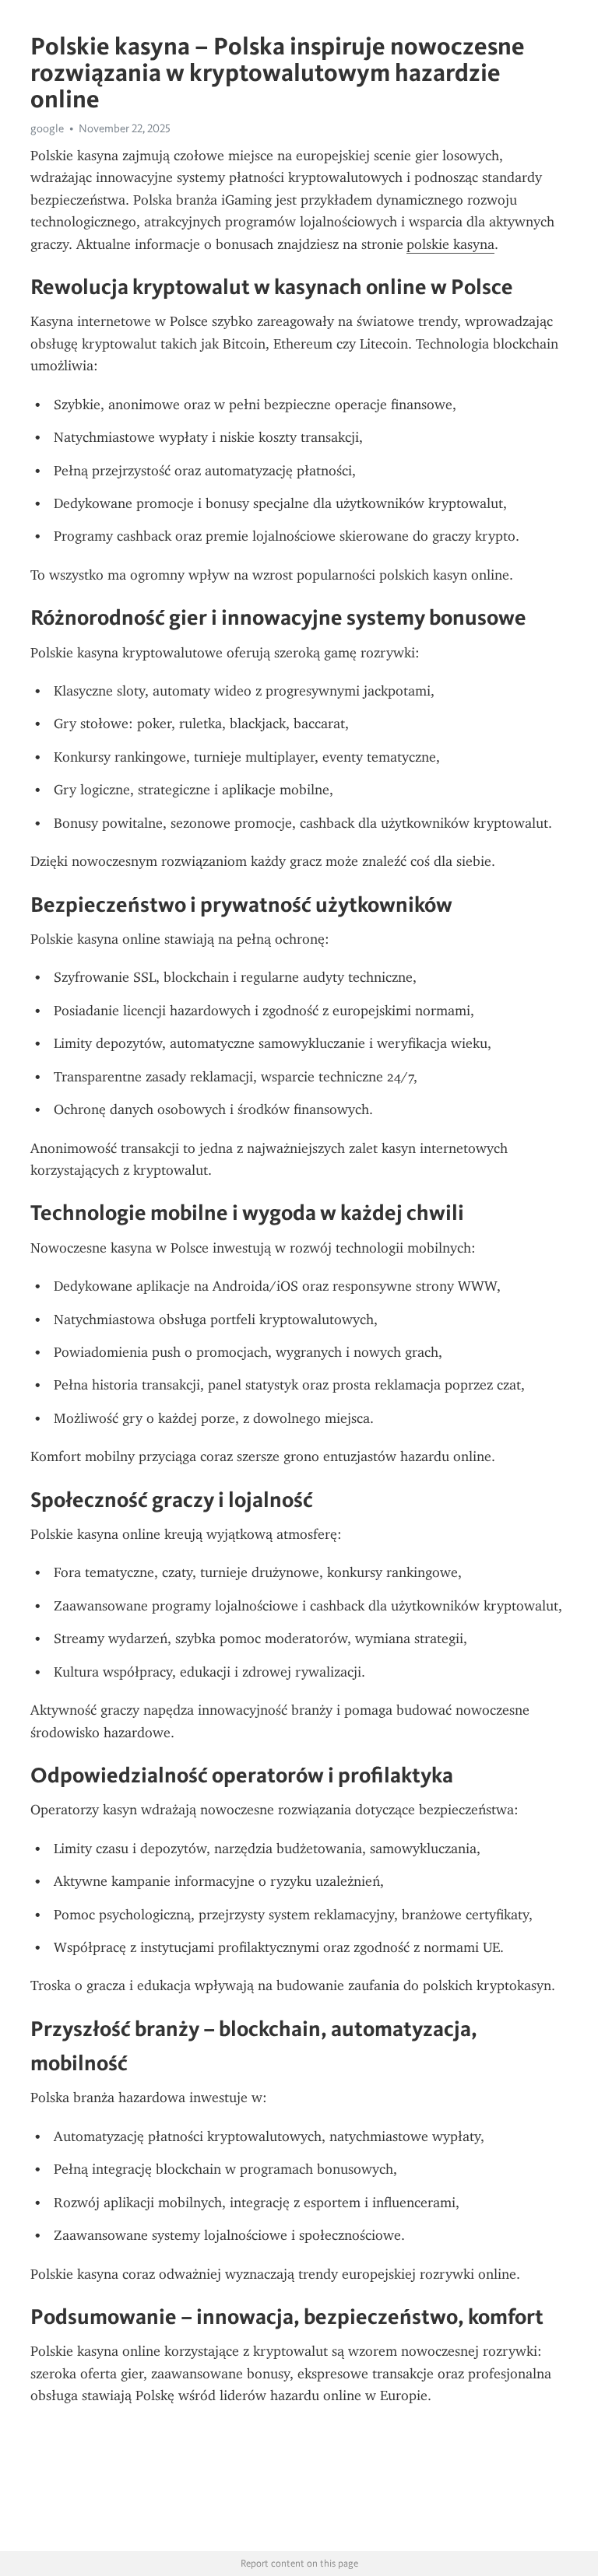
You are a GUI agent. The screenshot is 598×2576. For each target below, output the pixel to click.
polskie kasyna (450, 244)
